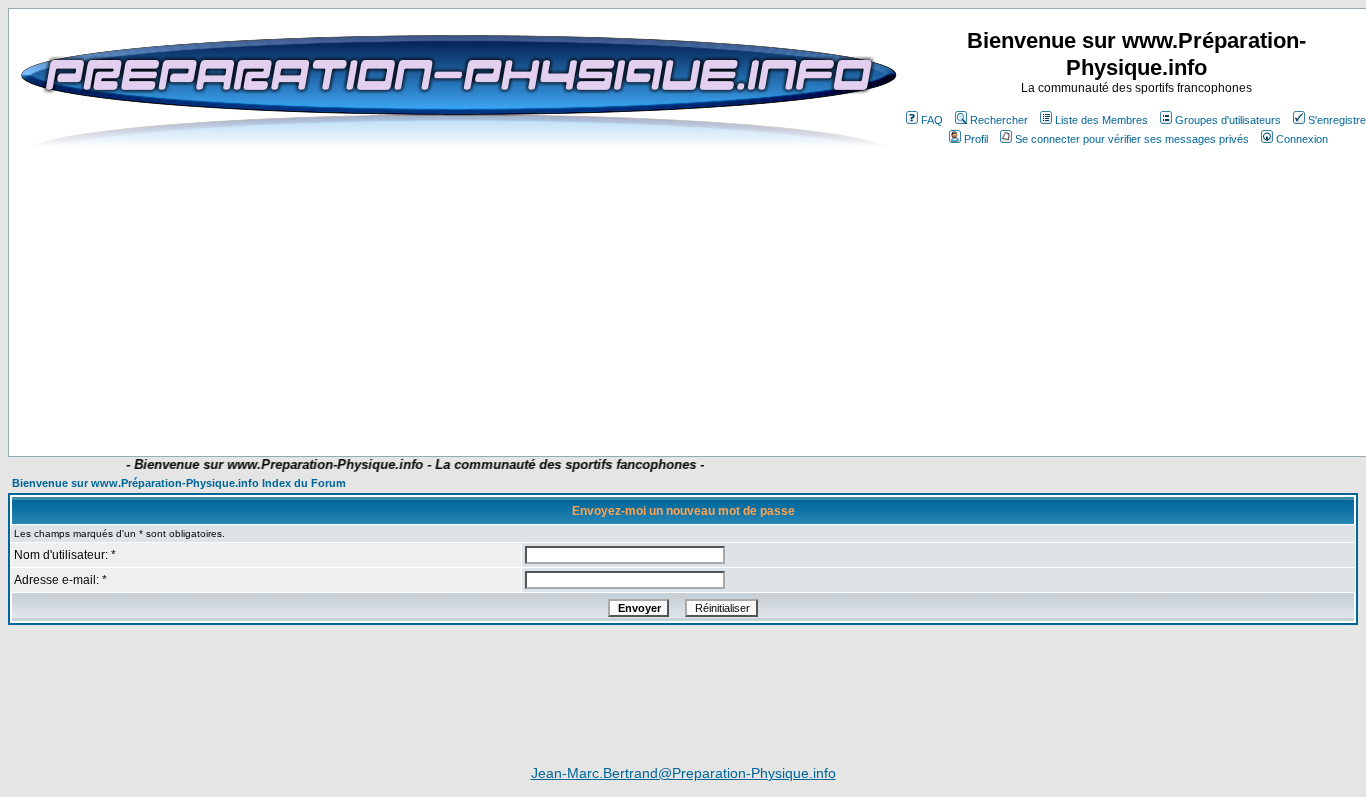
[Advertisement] (469, 397)
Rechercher (999, 120)
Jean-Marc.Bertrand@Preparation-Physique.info (683, 773)
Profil (976, 139)
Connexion (1302, 139)
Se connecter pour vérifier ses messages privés (1132, 139)
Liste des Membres (1101, 120)
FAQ (932, 120)
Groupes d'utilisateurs (1228, 120)
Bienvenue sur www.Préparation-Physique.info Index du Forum (179, 483)
